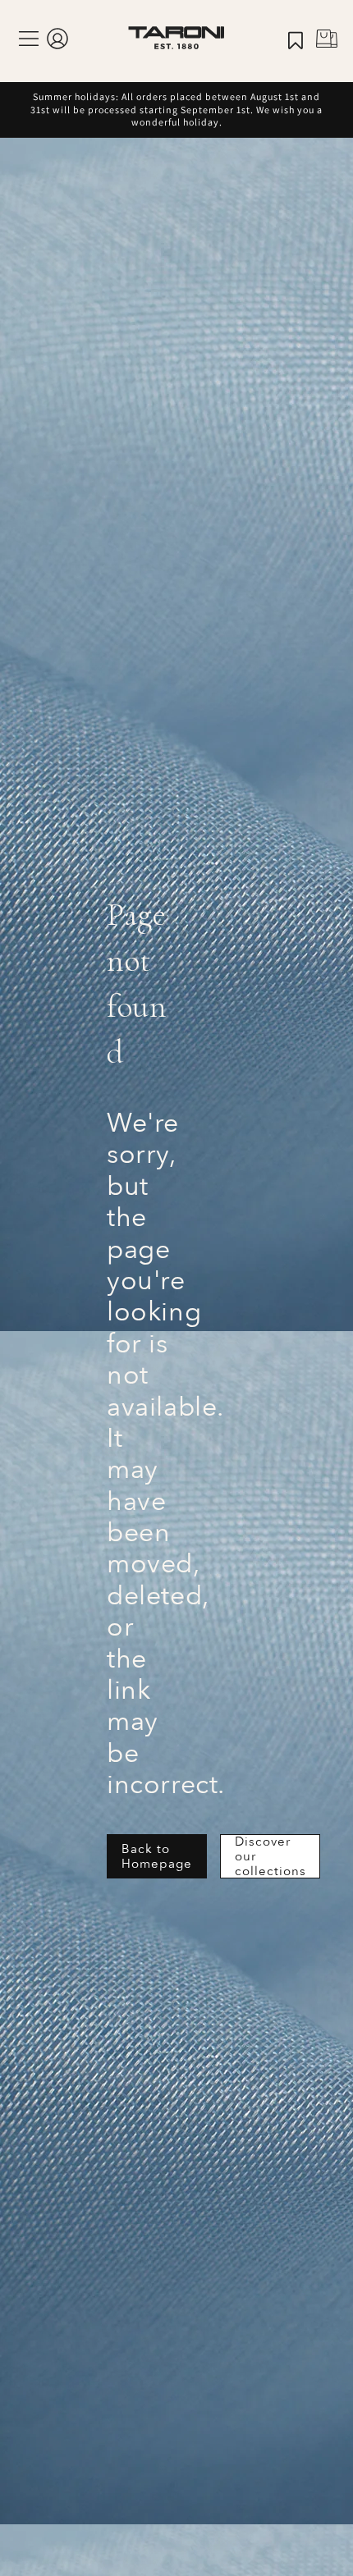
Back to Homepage (157, 1856)
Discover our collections (270, 1856)
